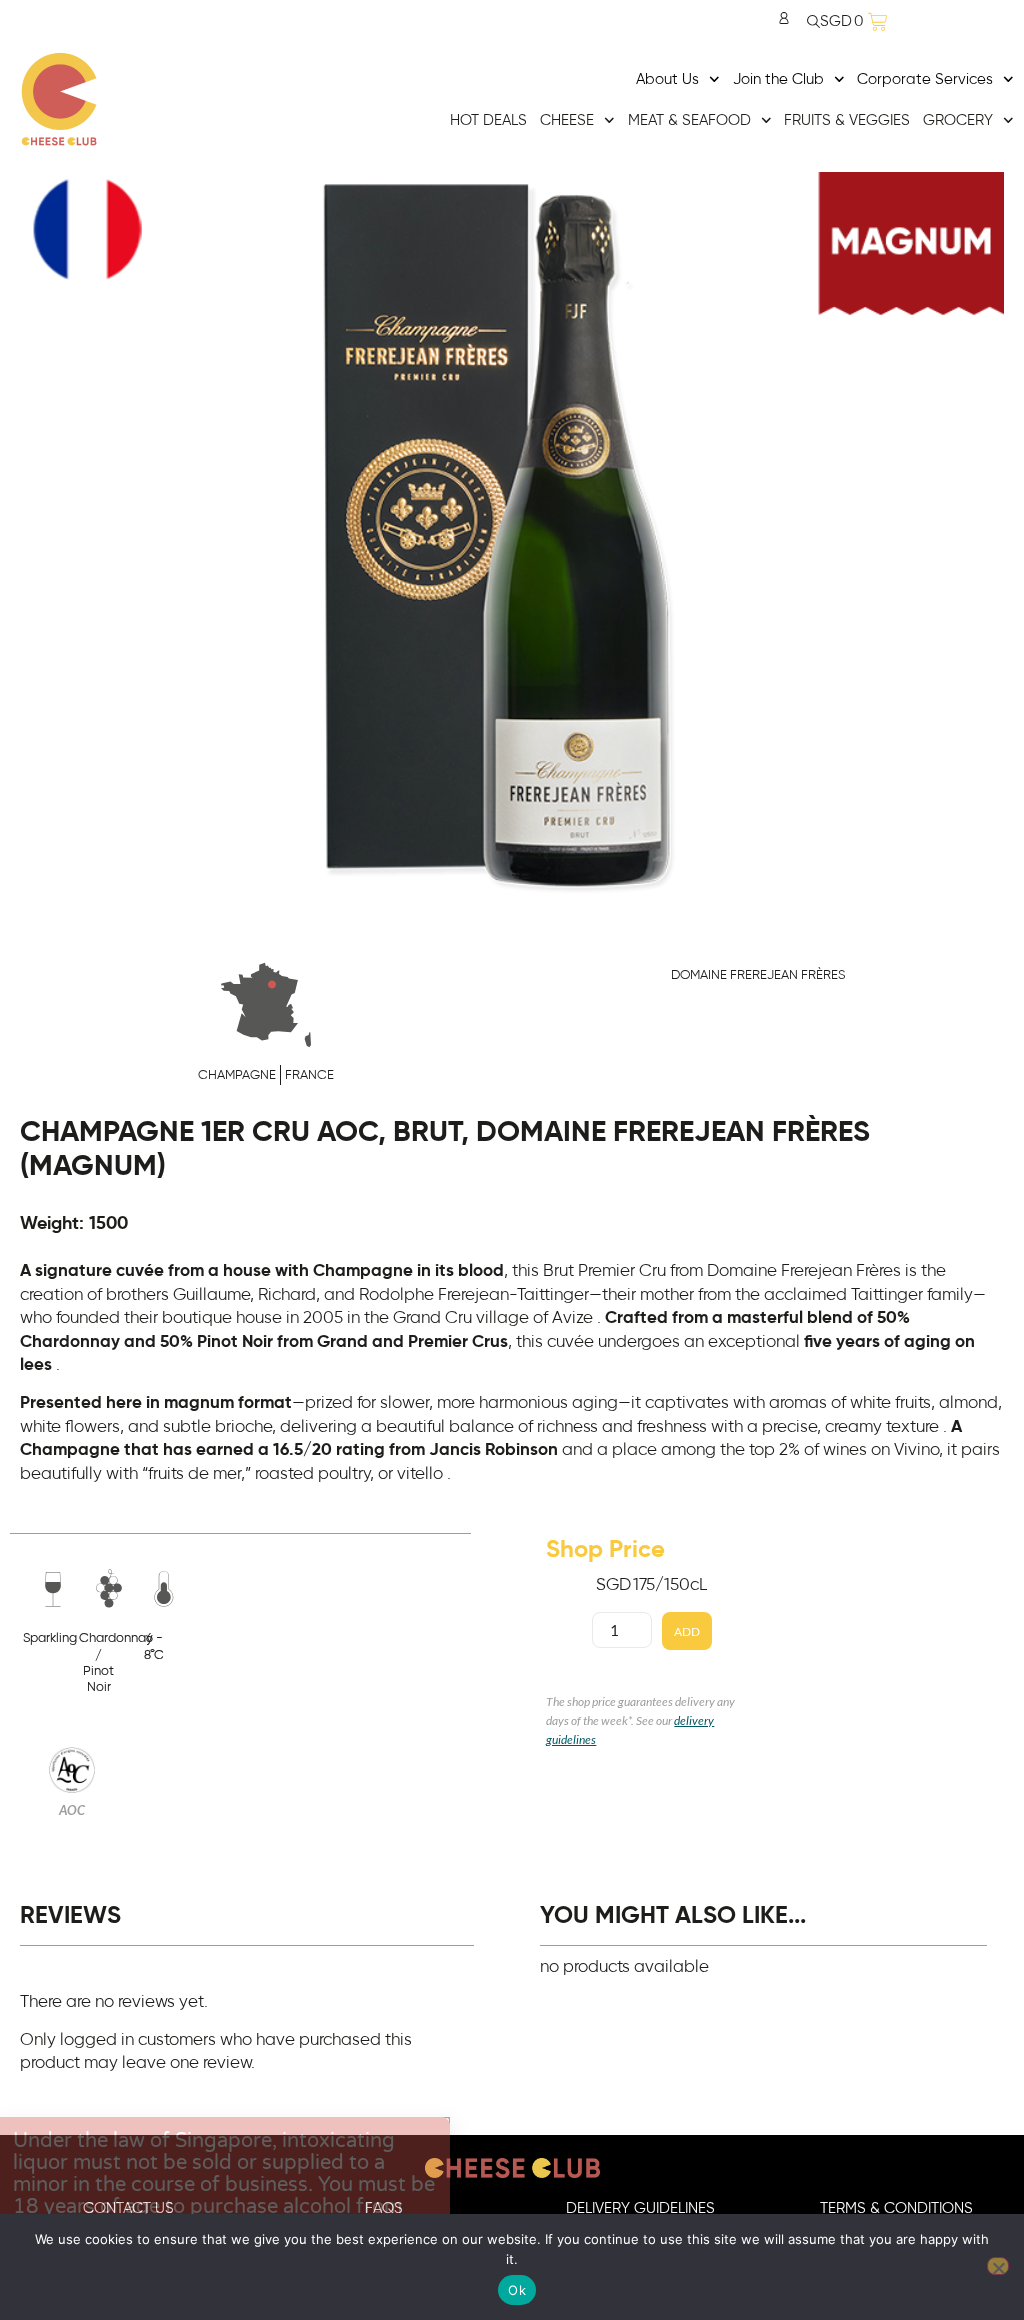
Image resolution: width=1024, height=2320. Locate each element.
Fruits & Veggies (847, 120)
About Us (667, 79)
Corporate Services (925, 79)
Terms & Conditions (896, 2208)
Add (687, 1631)
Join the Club (778, 79)
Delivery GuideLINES (640, 2208)
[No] (998, 2266)
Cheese (567, 120)
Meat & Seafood (689, 120)
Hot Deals (488, 120)
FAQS (384, 2208)
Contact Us (128, 2208)
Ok (517, 2290)
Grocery (958, 120)
